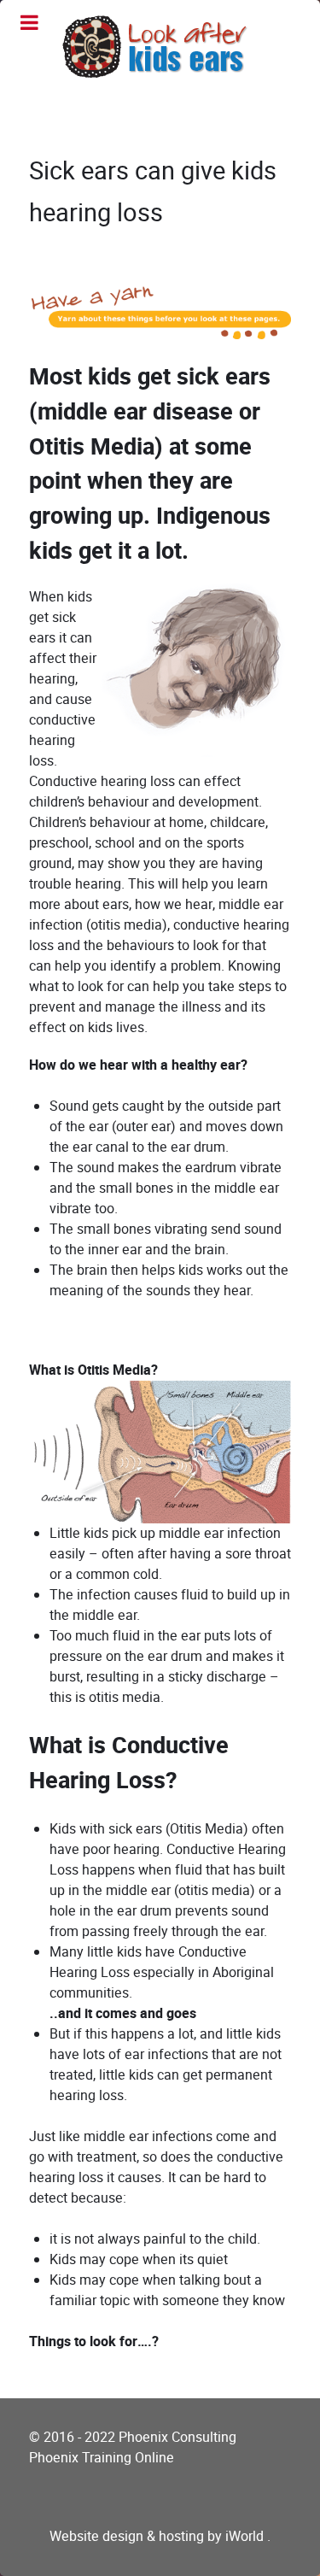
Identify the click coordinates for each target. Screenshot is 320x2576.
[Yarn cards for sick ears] (160, 306)
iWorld (246, 2536)
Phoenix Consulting (181, 2437)
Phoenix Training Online (105, 2458)
